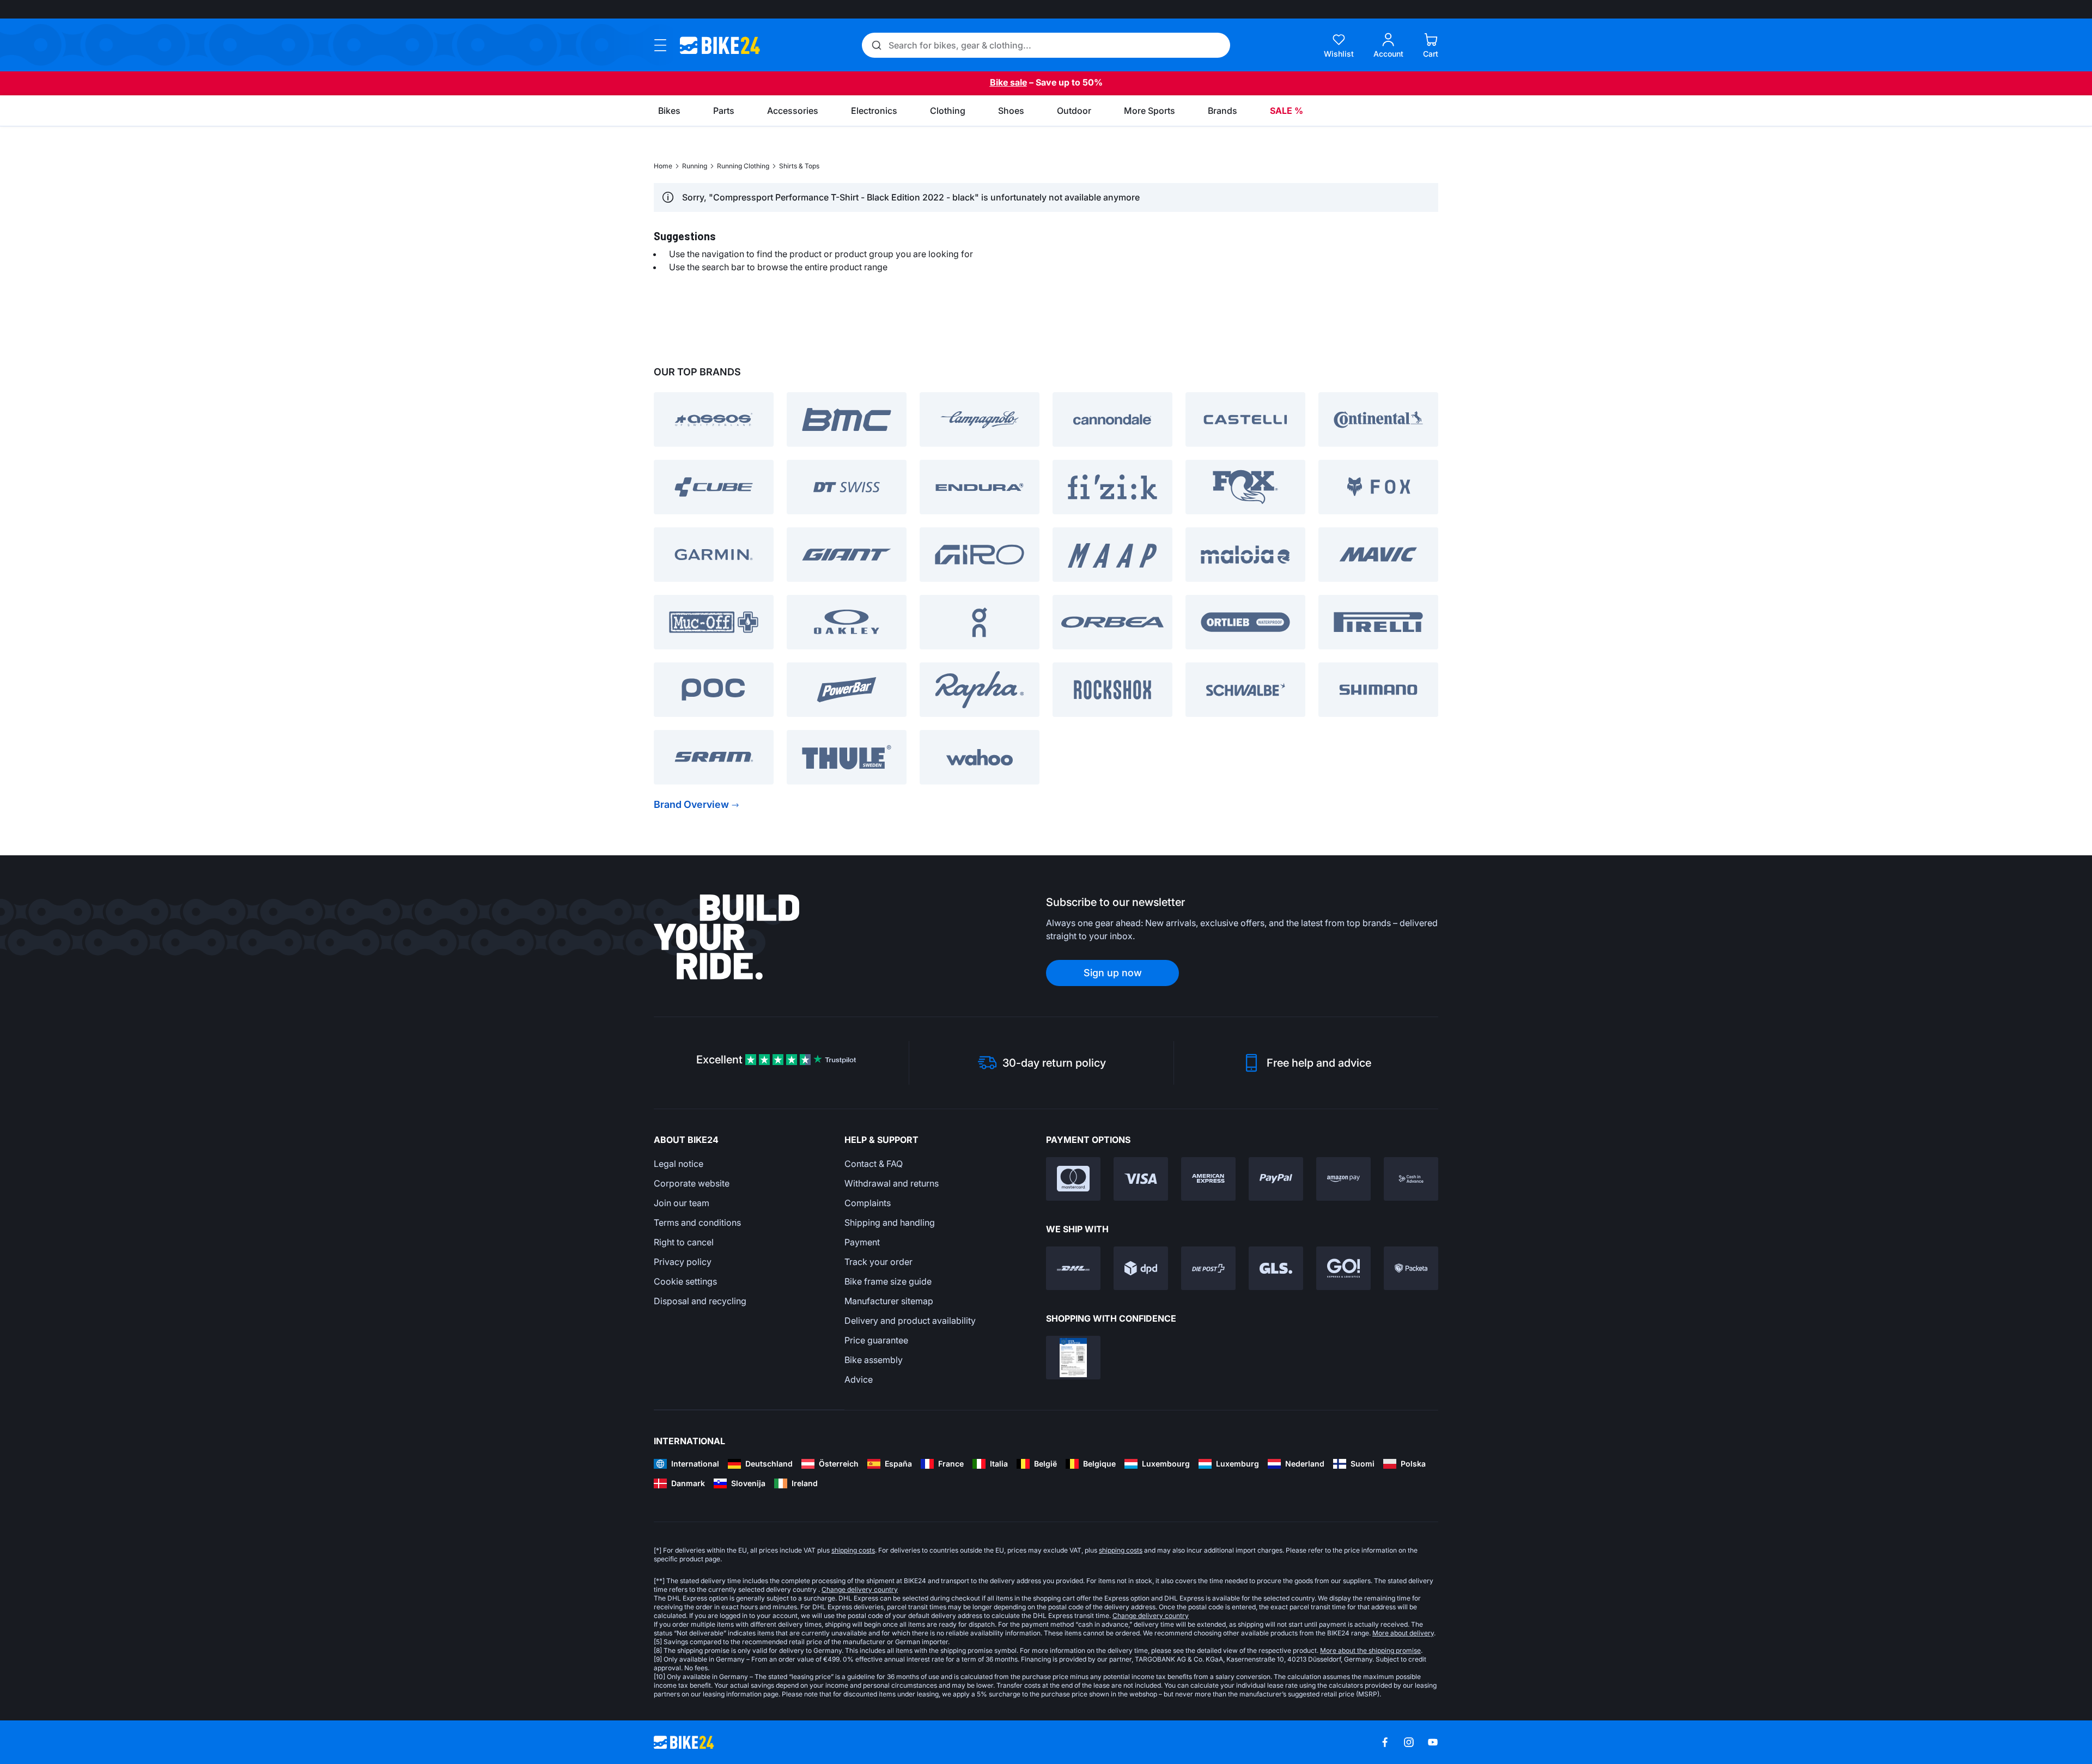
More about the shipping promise (1370, 1650)
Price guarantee (876, 1340)
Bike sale (1008, 82)
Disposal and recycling (700, 1301)
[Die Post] (1208, 1268)
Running (695, 166)
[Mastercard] (1073, 1179)
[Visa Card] (1141, 1179)
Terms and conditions (697, 1222)
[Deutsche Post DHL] (1073, 1268)
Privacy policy (683, 1262)
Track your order (878, 1262)
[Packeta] (1411, 1268)
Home (663, 166)
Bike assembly (874, 1360)
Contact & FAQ (874, 1164)
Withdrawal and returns (892, 1183)
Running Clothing (743, 166)
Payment (862, 1242)
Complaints (868, 1203)
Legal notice (679, 1164)
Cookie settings (685, 1281)
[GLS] (1276, 1268)
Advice (859, 1379)
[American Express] (1208, 1179)
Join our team (682, 1203)
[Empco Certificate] (1073, 1358)
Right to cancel (684, 1242)
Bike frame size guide (888, 1281)
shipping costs (853, 1550)
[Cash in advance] (1411, 1179)
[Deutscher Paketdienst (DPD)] (1141, 1268)
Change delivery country (860, 1589)
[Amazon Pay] (1343, 1179)
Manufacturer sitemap (889, 1301)
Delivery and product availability (910, 1321)
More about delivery (1403, 1633)
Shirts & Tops (799, 166)
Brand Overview (691, 804)
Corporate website (692, 1183)
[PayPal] (1276, 1179)
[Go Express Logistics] (1343, 1268)
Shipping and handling (890, 1222)
